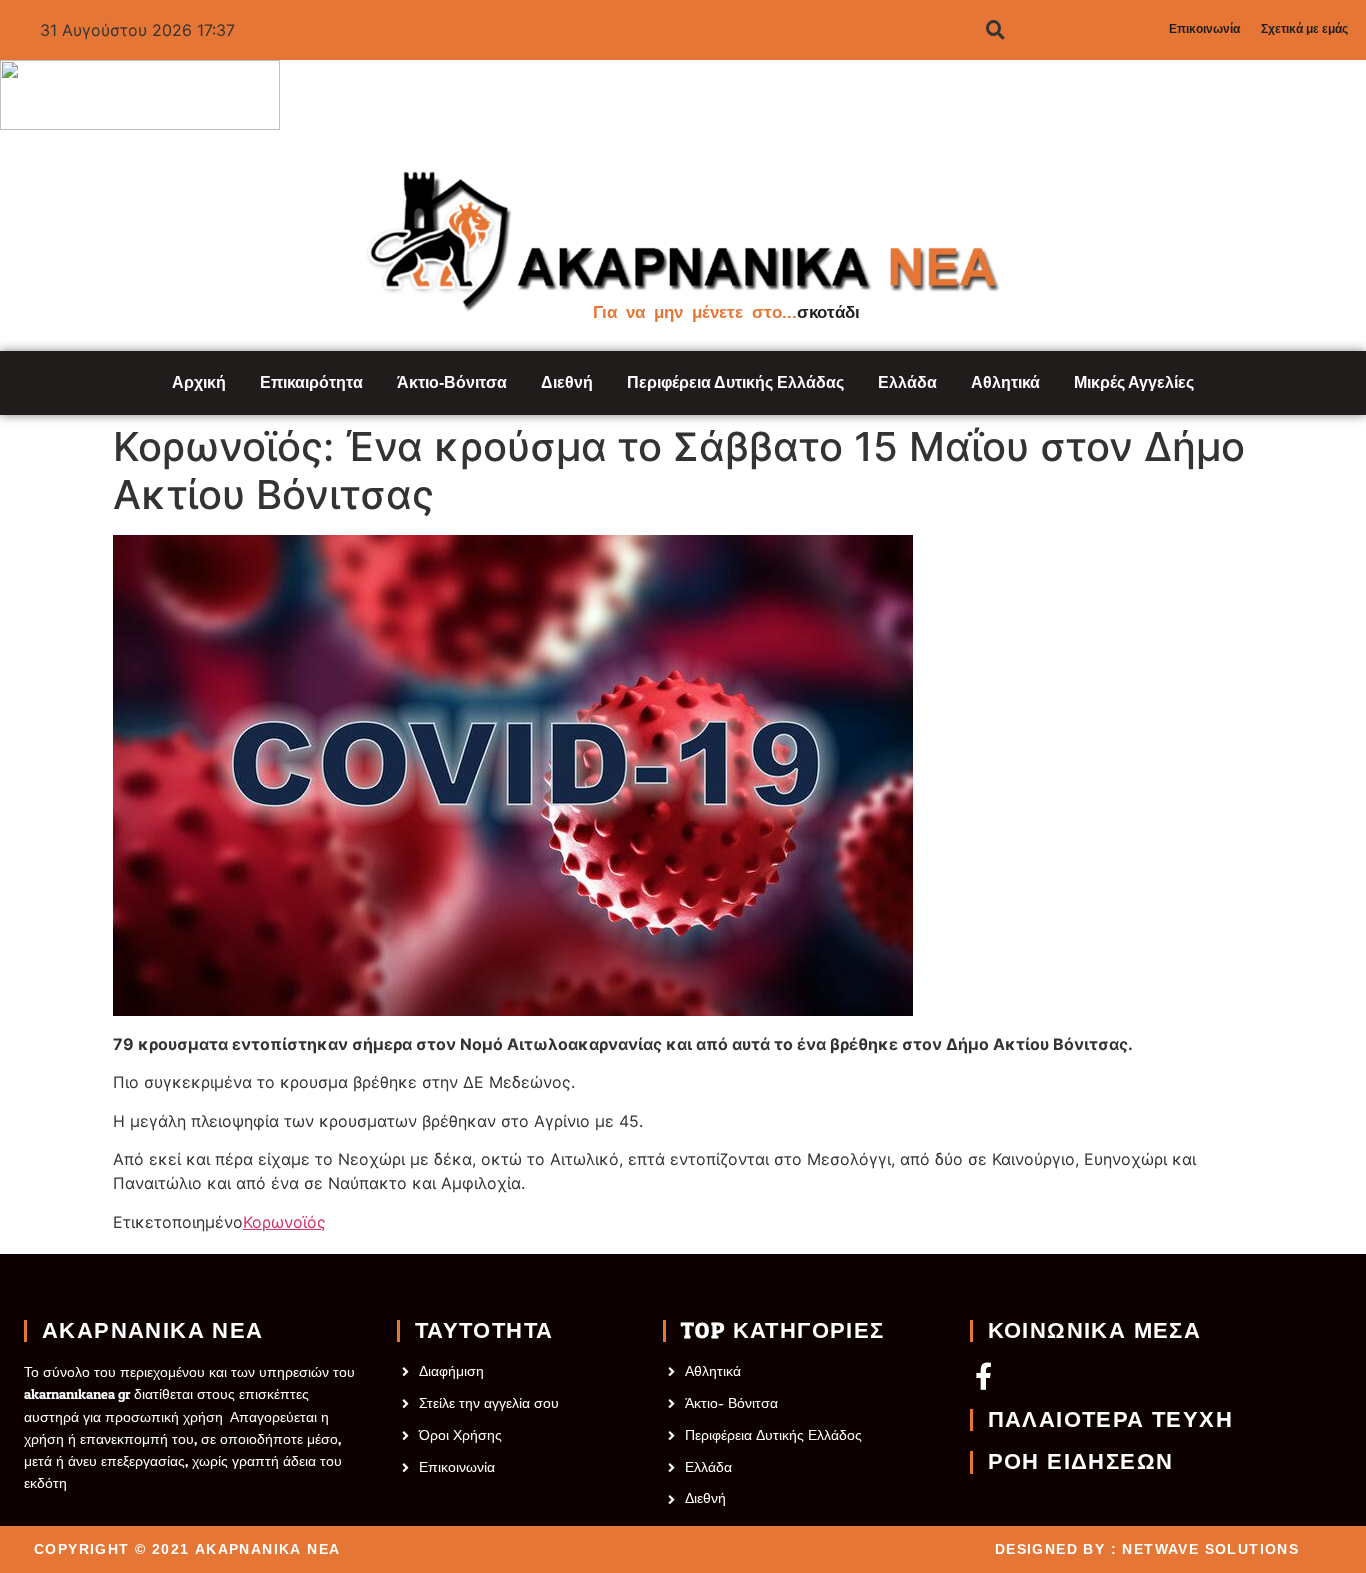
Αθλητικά (1005, 382)
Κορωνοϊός (284, 1222)
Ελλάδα (907, 382)
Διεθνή (567, 382)
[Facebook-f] (983, 1375)
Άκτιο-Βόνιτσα (452, 382)
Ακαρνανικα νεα (153, 1331)
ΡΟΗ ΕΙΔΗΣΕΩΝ (1081, 1462)
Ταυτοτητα (484, 1331)
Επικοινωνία (1204, 29)
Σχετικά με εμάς (1304, 29)
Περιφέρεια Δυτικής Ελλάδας (735, 382)
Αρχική (199, 382)
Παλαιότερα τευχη (1110, 1420)
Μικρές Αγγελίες (1134, 382)
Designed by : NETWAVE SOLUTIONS (1147, 1549)
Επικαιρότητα (311, 382)
